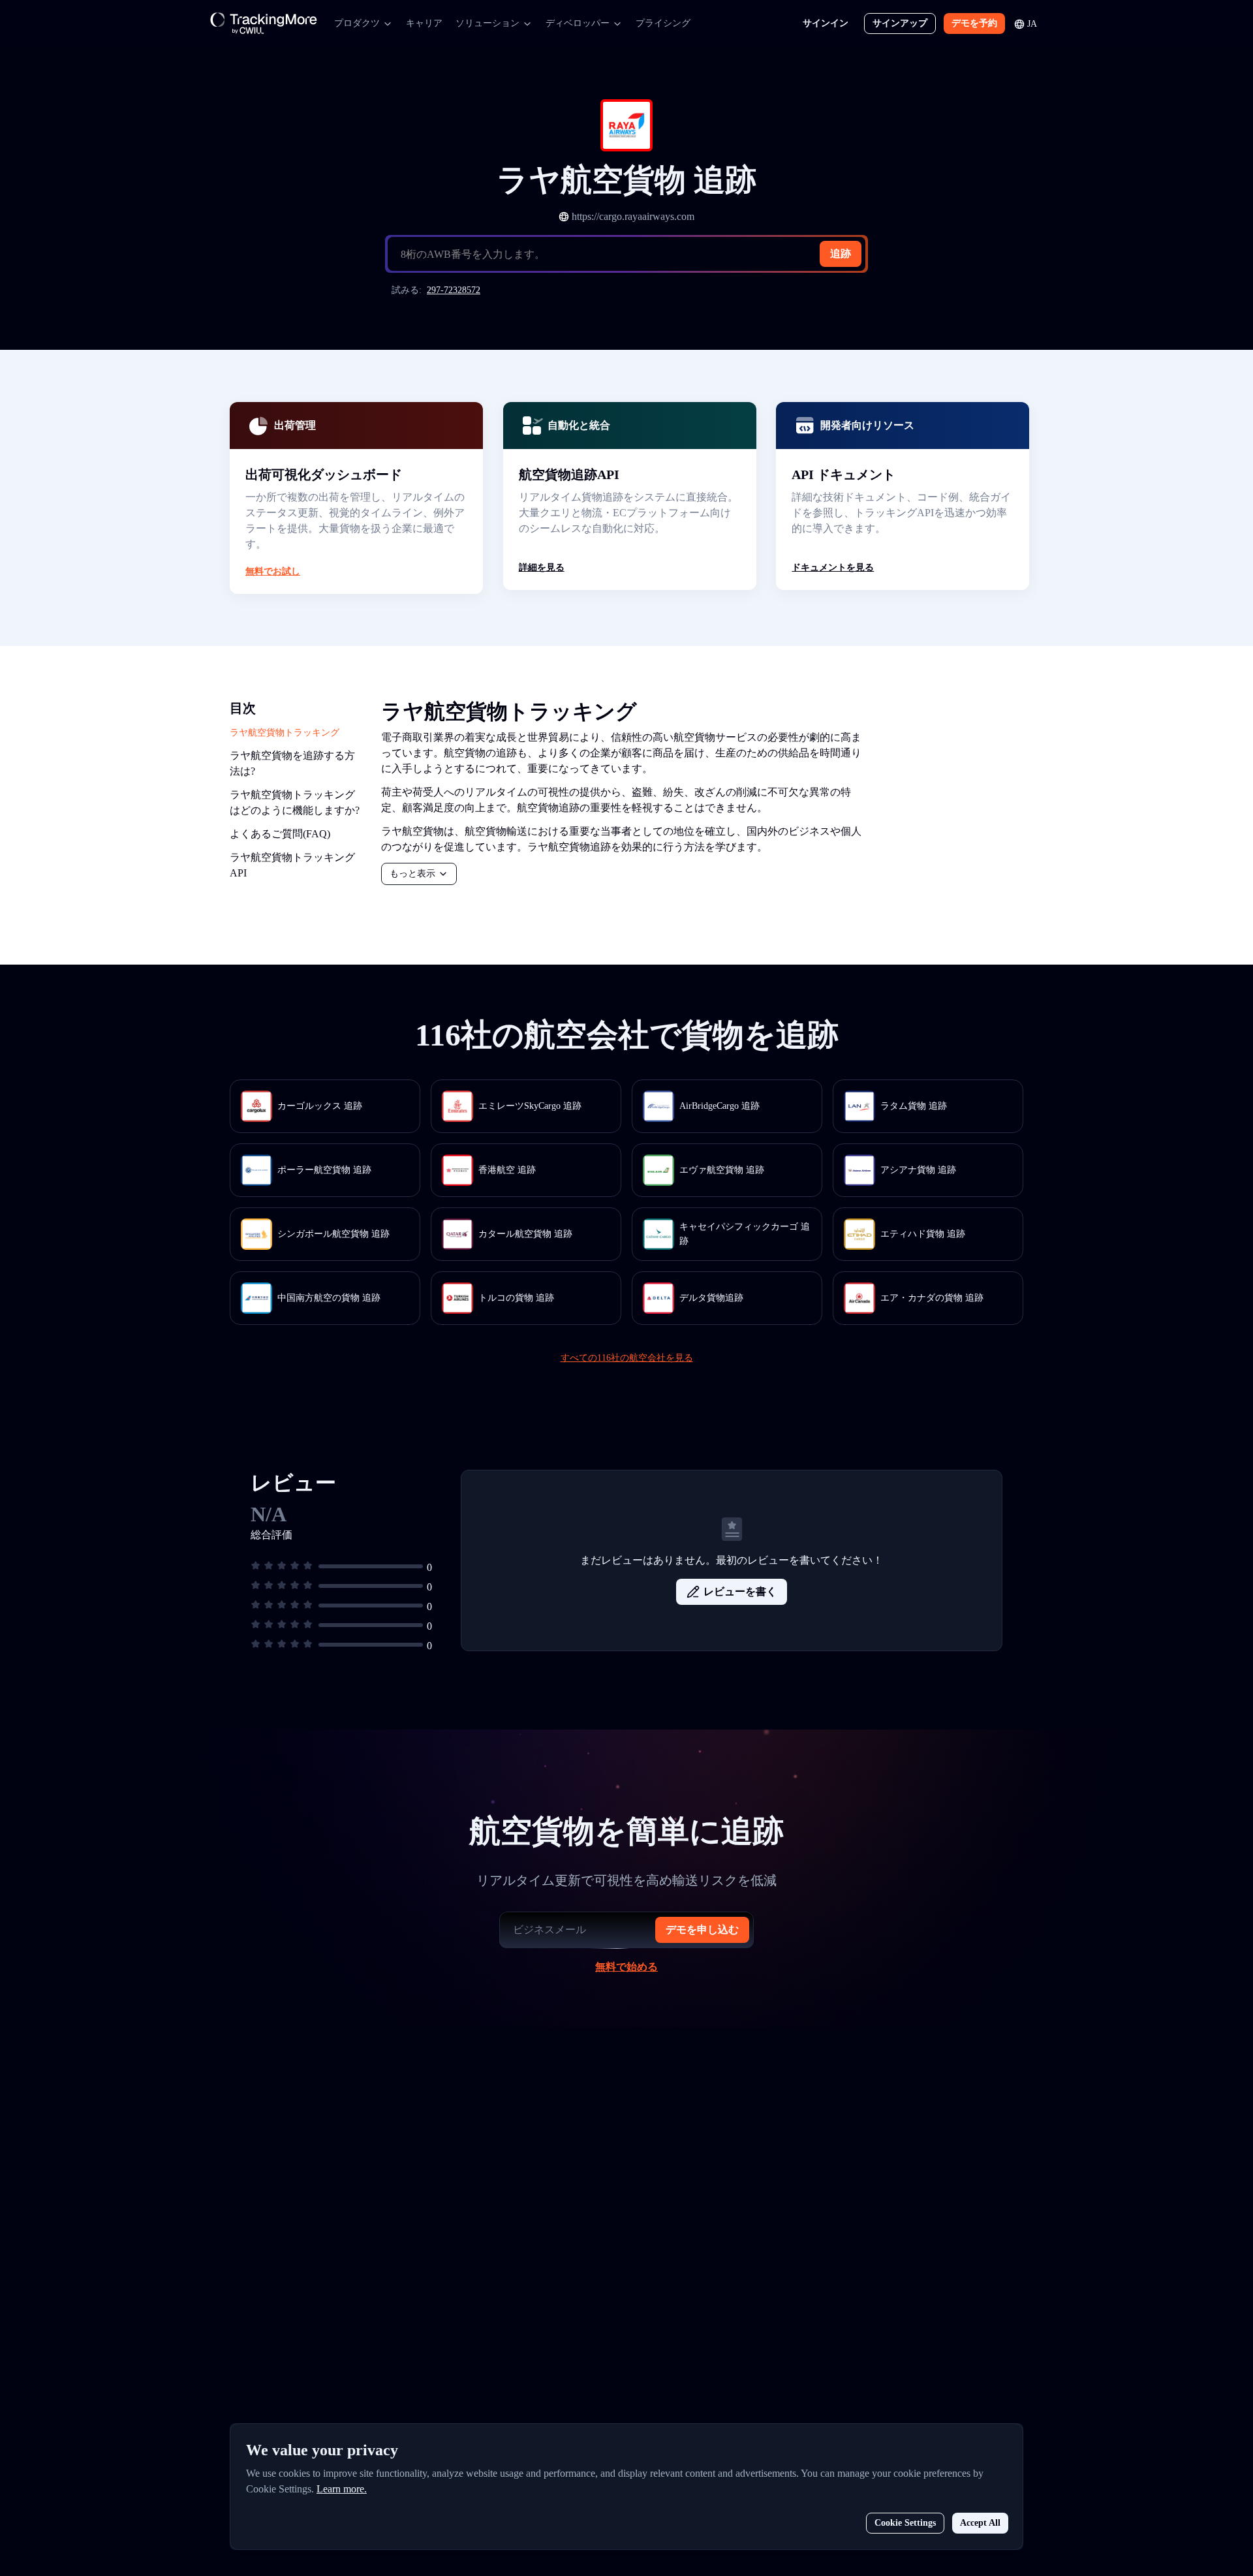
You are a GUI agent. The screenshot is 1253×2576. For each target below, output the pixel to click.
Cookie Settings (905, 2523)
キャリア (424, 23)
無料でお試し (273, 571)
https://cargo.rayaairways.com (633, 216)
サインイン (826, 23)
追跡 (841, 254)
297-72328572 (454, 290)
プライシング (663, 23)
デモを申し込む (702, 1930)
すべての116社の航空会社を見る (627, 1358)
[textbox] (632, 255)
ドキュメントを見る (833, 567)
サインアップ (900, 23)
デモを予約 (974, 23)
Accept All (980, 2523)
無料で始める (626, 1967)
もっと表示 (412, 874)
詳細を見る (542, 567)
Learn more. (342, 2489)
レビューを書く (740, 1591)
